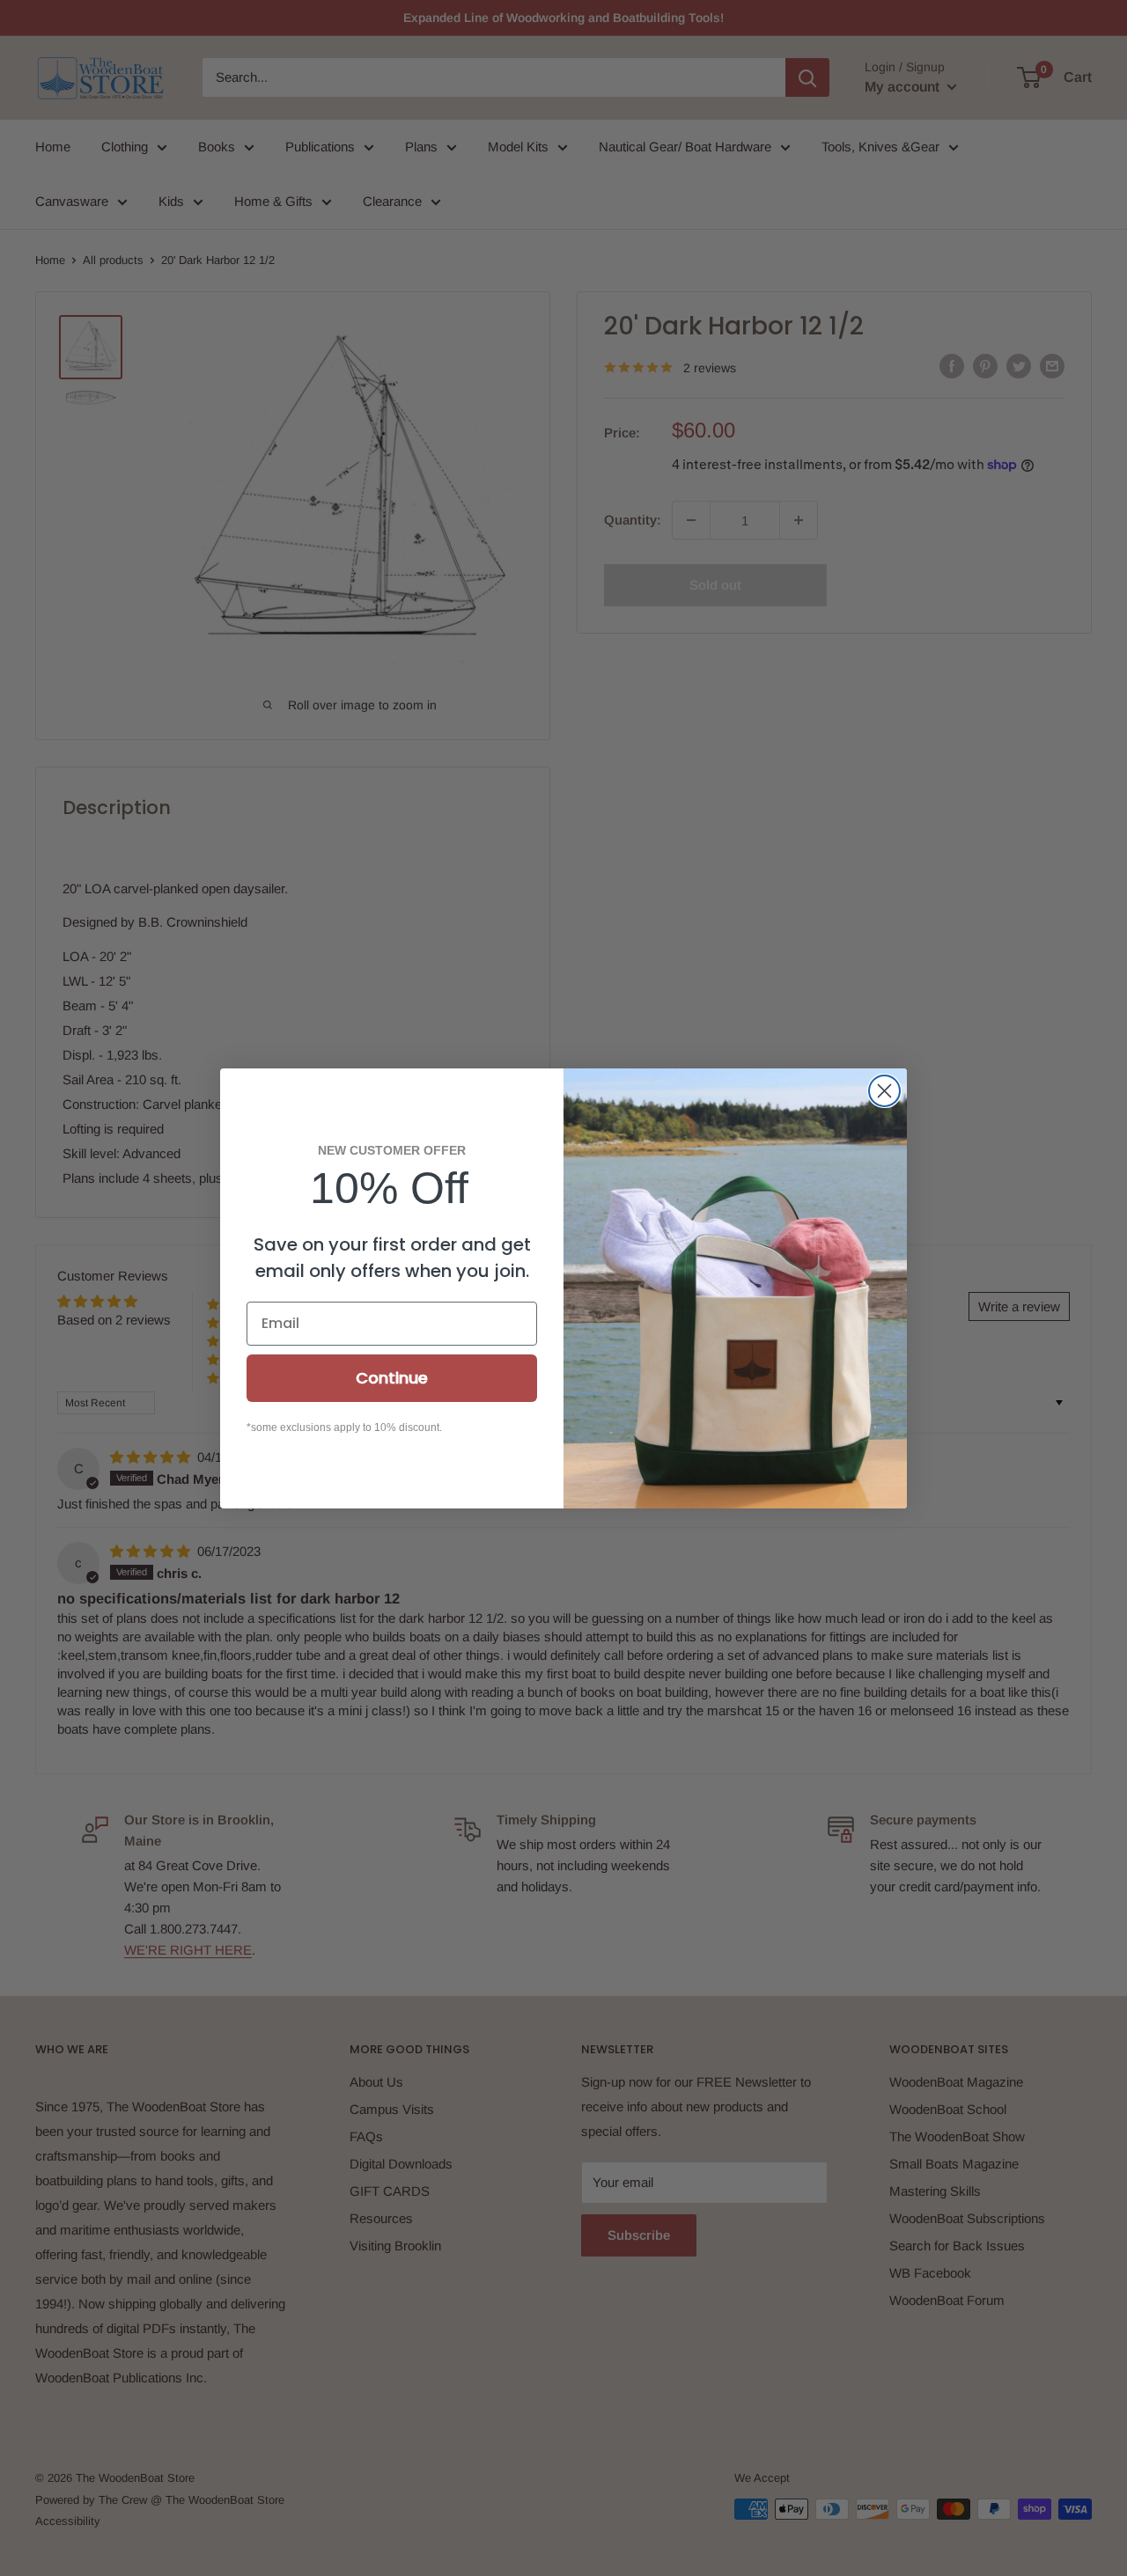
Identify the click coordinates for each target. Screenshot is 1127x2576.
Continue (392, 1378)
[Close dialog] (884, 1091)
